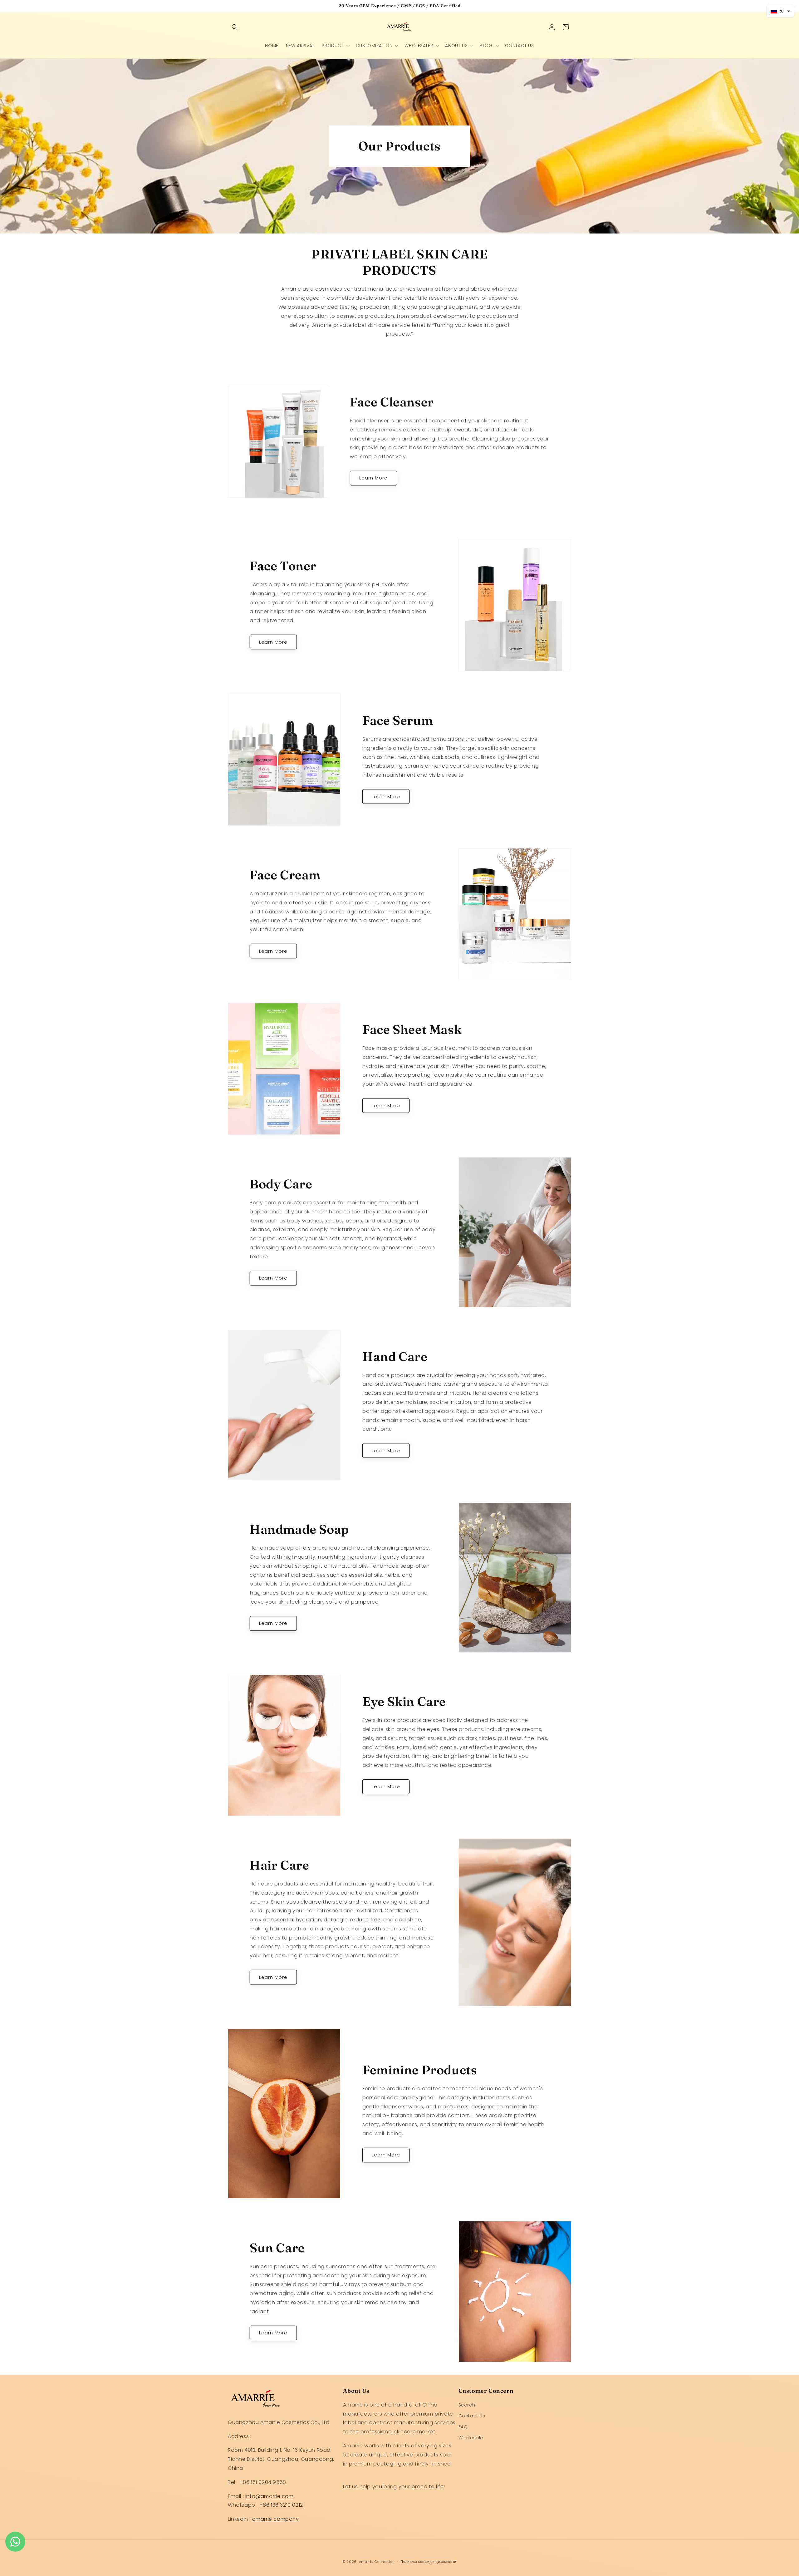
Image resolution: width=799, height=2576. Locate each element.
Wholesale (471, 2438)
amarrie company (276, 2519)
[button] (235, 27)
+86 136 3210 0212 (281, 2505)
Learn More (373, 478)
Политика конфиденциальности (428, 2562)
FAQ (463, 2427)
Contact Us (472, 2416)
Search (467, 2405)
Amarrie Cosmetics (377, 2562)
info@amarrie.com (270, 2496)
